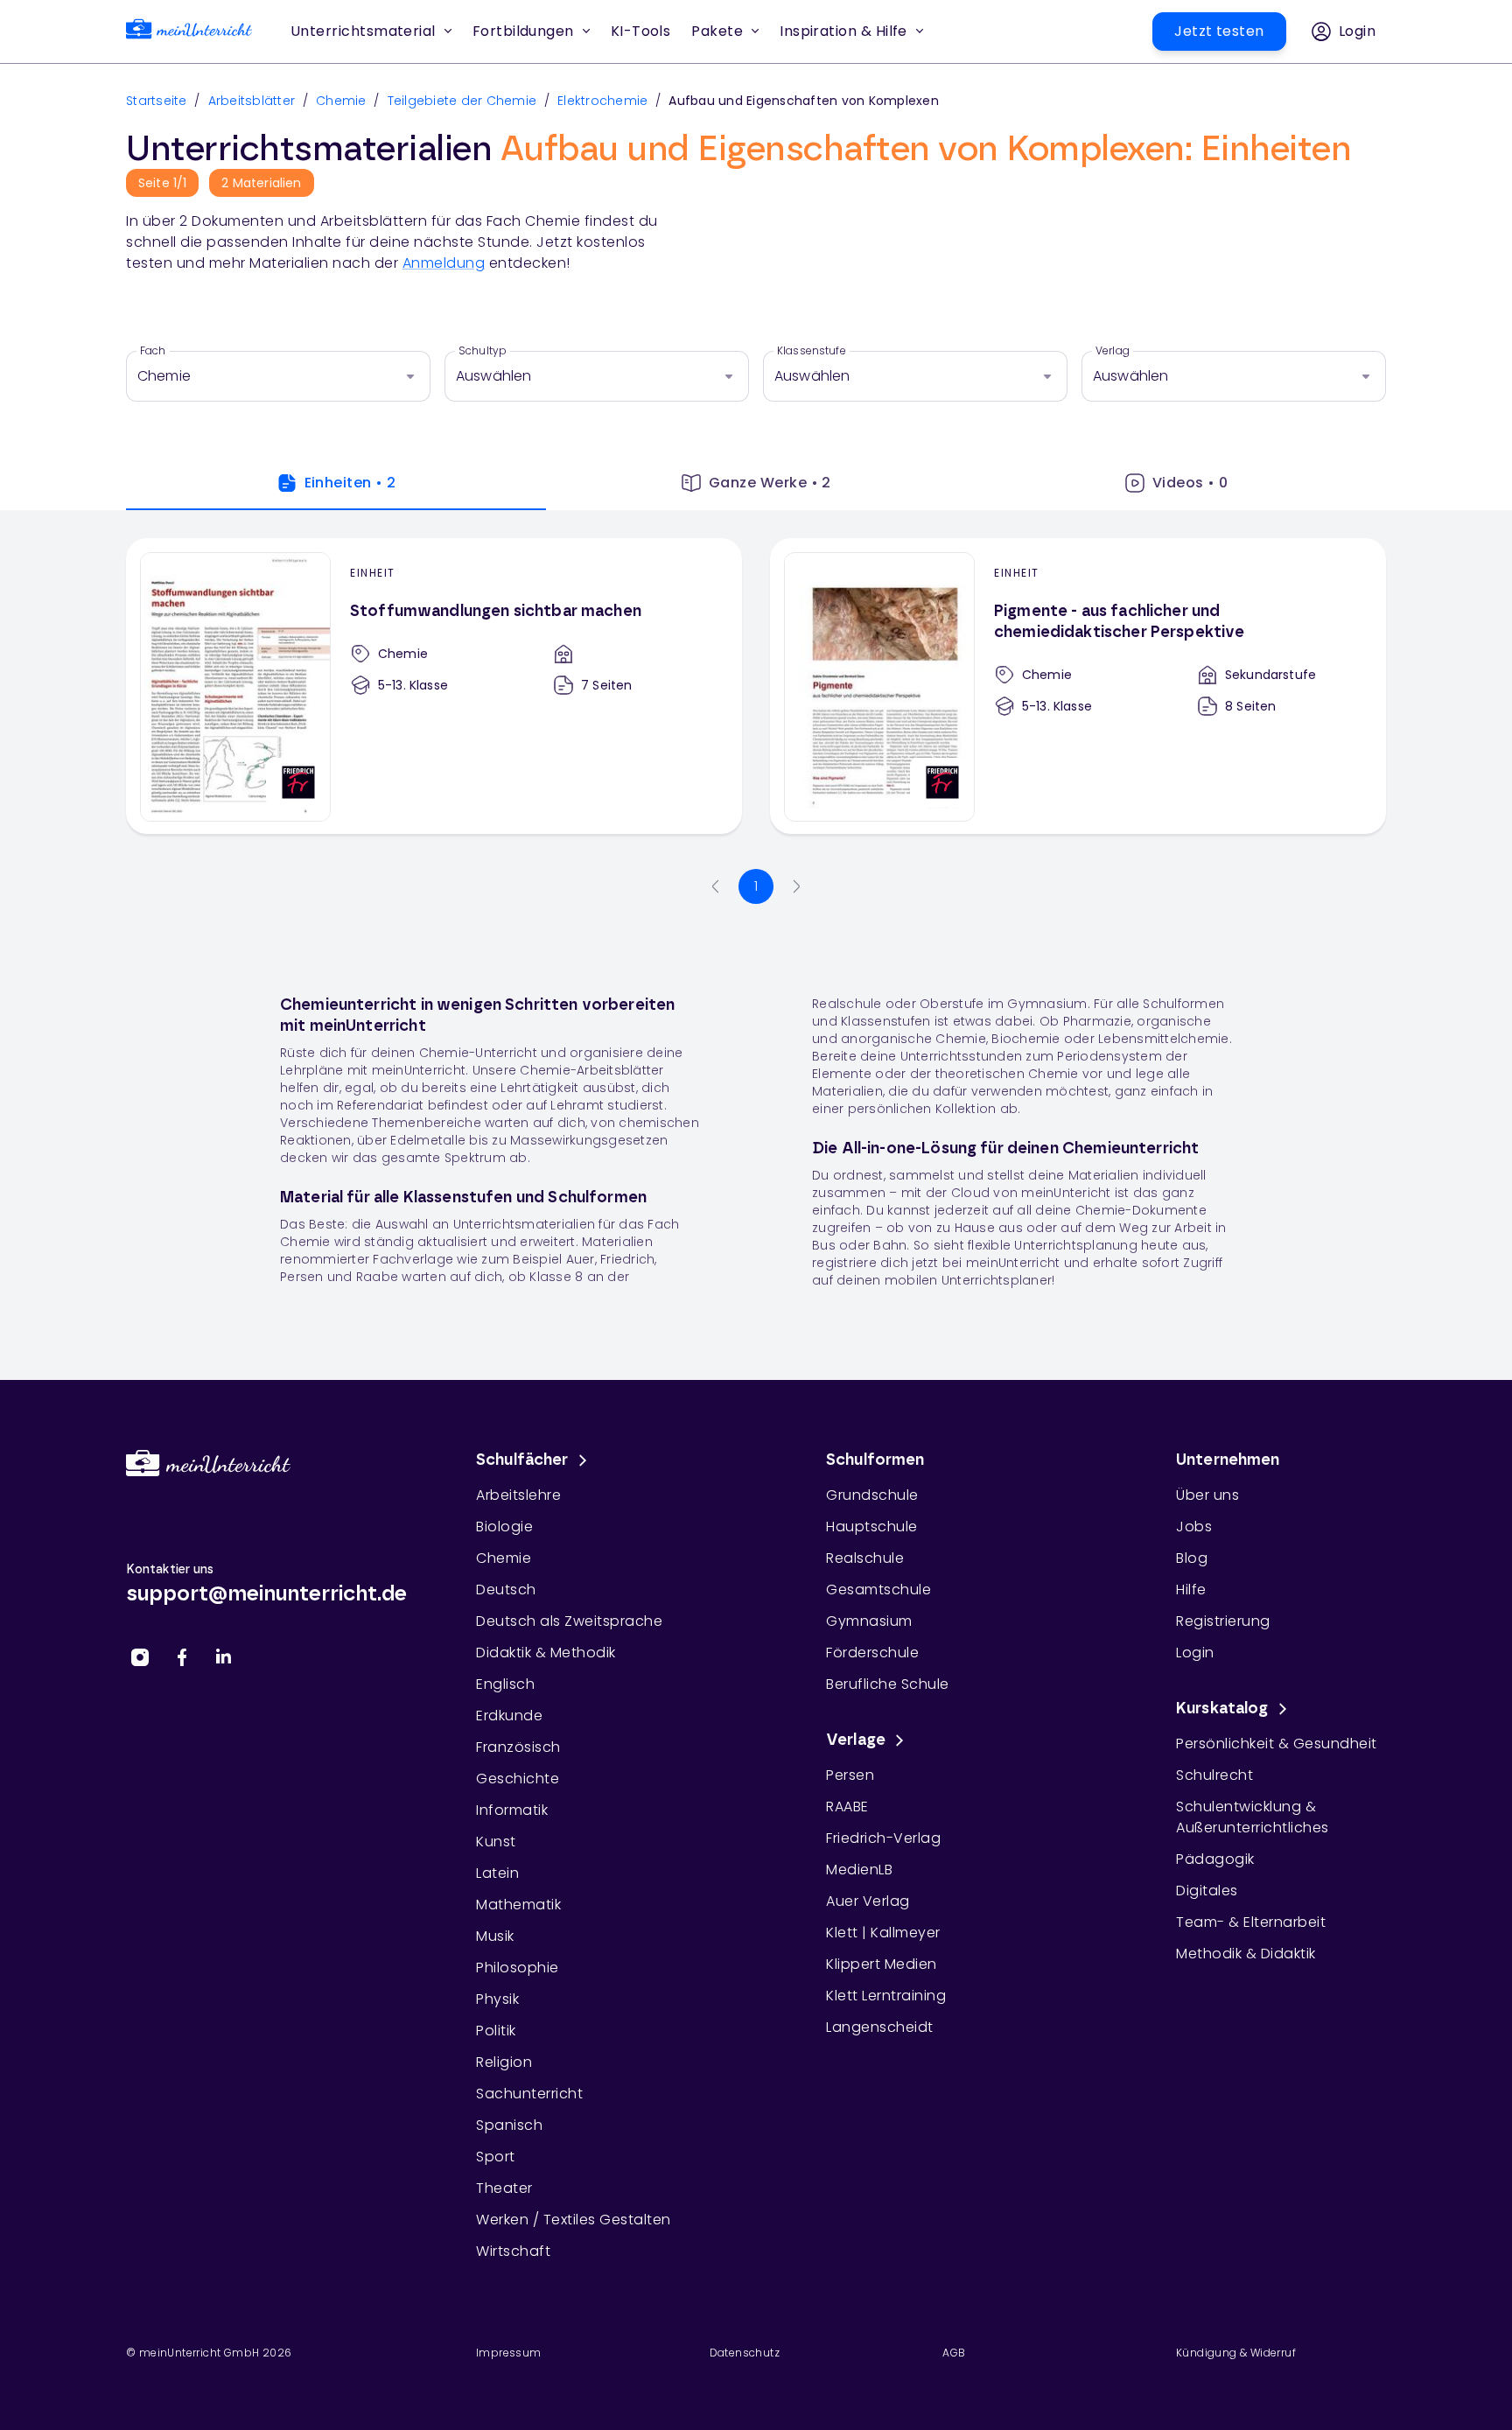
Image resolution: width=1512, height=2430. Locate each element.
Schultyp (483, 351)
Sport (496, 2157)
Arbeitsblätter (252, 101)
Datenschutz (745, 2353)
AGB (954, 2353)
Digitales (1207, 1891)
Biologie (504, 1527)
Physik (497, 1999)
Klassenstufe (812, 351)
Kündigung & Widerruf (1236, 2353)
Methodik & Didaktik (1246, 1954)
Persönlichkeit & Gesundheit (1277, 1744)
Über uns (1207, 1495)
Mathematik (518, 1905)
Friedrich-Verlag (883, 1838)
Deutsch (506, 1590)
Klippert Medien (882, 1964)
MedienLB (859, 1870)
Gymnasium (869, 1621)
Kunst (496, 1842)
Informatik (512, 1810)
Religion (504, 2062)
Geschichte (518, 1779)
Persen (850, 1775)
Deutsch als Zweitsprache (569, 1621)
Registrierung (1223, 1621)
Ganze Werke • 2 (770, 483)
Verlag (1113, 351)
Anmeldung (444, 263)
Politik (496, 2031)
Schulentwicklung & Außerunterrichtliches (1253, 1817)
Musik (495, 1936)
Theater (504, 2188)
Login (1195, 1653)
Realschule (865, 1558)
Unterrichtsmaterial (363, 31)
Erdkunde (509, 1716)
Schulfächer (522, 1460)
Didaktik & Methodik (546, 1653)
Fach (153, 351)
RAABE (847, 1807)
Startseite (157, 101)
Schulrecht (1214, 1775)
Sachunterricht (529, 2094)
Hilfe (1191, 1590)
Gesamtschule (878, 1590)
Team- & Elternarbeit (1251, 1922)
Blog (1192, 1558)
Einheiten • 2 (350, 483)
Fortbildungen (523, 31)
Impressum (509, 2353)
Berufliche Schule (888, 1684)
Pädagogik (1215, 1859)
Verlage (856, 1740)
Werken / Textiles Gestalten (574, 2220)
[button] (641, 32)
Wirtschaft (513, 2251)
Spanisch (509, 2125)
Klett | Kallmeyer (883, 1933)
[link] (189, 32)
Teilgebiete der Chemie (462, 101)
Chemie (341, 101)
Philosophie (518, 1968)
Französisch (518, 1747)
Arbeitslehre (518, 1495)
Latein (497, 1873)
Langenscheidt (880, 2027)
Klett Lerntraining (886, 1996)
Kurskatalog (1222, 1709)
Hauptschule (872, 1527)
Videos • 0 (1190, 483)
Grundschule (872, 1495)
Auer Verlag (868, 1901)
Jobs (1194, 1527)
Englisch (505, 1684)
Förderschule (872, 1653)
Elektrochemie (602, 101)
